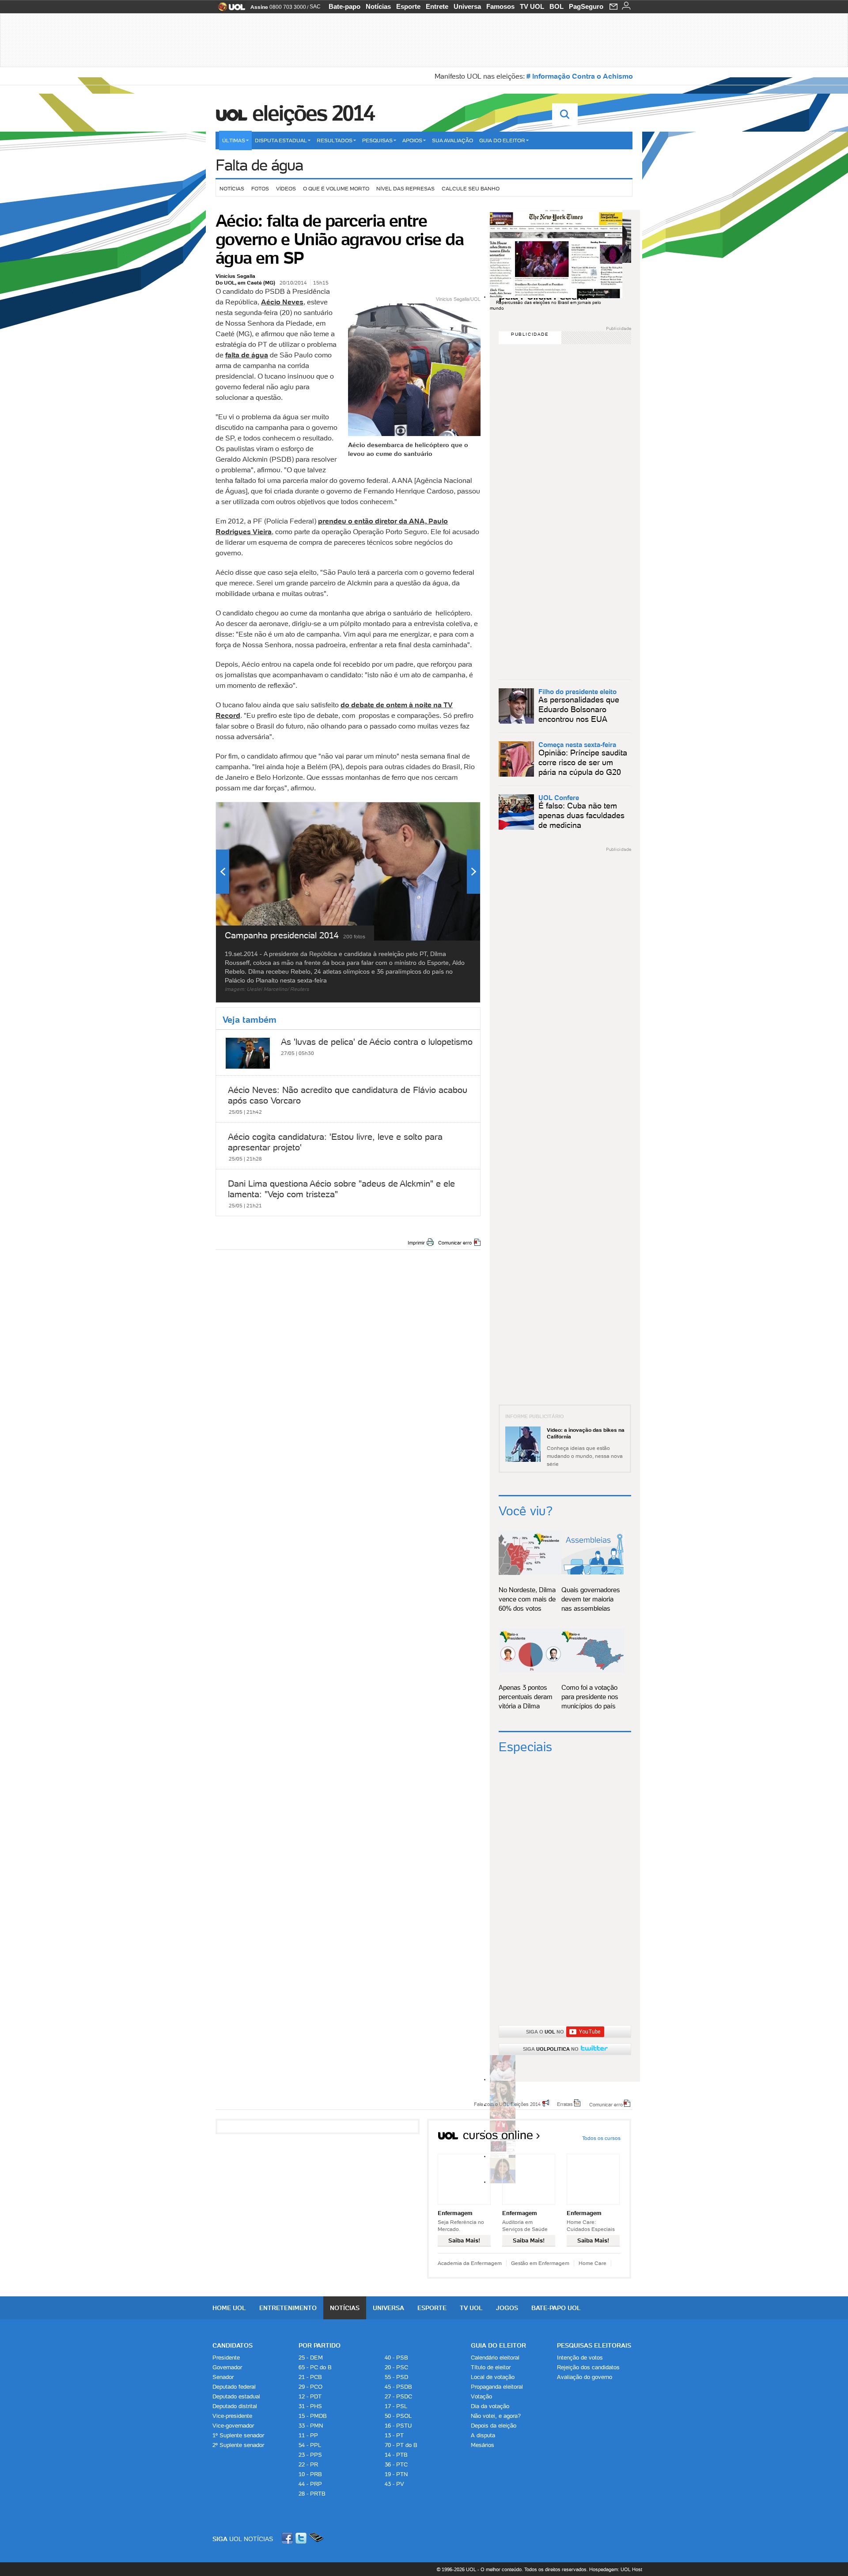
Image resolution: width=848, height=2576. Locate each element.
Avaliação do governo (585, 2377)
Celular (316, 2538)
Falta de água (259, 165)
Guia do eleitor (502, 140)
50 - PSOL (398, 2416)
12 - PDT (310, 2396)
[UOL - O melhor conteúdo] (229, 9)
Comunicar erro (455, 1243)
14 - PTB (396, 2455)
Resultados (335, 140)
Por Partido (320, 2345)
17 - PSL (396, 2406)
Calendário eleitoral (495, 2358)
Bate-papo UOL (556, 2308)
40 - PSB (396, 2358)
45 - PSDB (398, 2387)
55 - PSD (396, 2377)
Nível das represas (405, 188)
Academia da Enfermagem (470, 2263)
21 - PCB (310, 2377)
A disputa (483, 2435)
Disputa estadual (281, 140)
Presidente (226, 2358)
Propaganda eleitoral (497, 2387)
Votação (481, 2396)
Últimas (234, 140)
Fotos (260, 188)
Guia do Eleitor (498, 2345)
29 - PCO (310, 2387)
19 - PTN (396, 2474)
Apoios (412, 140)
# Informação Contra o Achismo (580, 76)
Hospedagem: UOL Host (616, 2569)
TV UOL (532, 6)
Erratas (565, 2104)
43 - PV (394, 2484)
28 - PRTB (312, 2494)
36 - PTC (396, 2464)
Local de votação (493, 2377)
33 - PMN (311, 2426)
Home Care (592, 2263)
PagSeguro (586, 6)
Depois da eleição (494, 2426)
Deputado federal (234, 2387)
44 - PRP (310, 2484)
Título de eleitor (491, 2367)
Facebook (288, 2538)
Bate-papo (344, 6)
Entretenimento (288, 2308)
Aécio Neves (282, 302)
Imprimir (416, 1243)
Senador (223, 2377)
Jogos (507, 2308)
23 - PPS (310, 2455)
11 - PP (308, 2435)
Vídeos (286, 188)
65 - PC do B (315, 2367)
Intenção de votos (580, 2358)
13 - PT (394, 2435)
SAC (315, 7)
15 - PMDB (313, 2416)
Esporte (408, 6)
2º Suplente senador (238, 2445)
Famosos (500, 6)
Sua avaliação (452, 140)
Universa (467, 6)
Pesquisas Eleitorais (594, 2345)
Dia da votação (490, 2406)
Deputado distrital (235, 2406)
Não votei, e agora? (496, 2416)
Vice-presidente (232, 2416)
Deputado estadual (236, 2396)
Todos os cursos (601, 2138)
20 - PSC (396, 2367)
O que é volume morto (336, 188)
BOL (556, 6)
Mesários (483, 2445)
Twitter (302, 2538)
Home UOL (229, 2308)
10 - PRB (310, 2474)
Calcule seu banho (471, 188)
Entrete (437, 6)
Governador (227, 2367)
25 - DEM (311, 2358)
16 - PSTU (398, 2426)
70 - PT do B (401, 2445)
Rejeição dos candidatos (588, 2367)
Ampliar (452, 813)
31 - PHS (310, 2406)
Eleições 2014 (313, 113)
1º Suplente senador (238, 2435)
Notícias (378, 6)
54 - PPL (310, 2445)
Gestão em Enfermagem (540, 2263)
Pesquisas (377, 140)
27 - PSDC (398, 2396)
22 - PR (308, 2464)
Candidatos (233, 2345)
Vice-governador (233, 2426)
